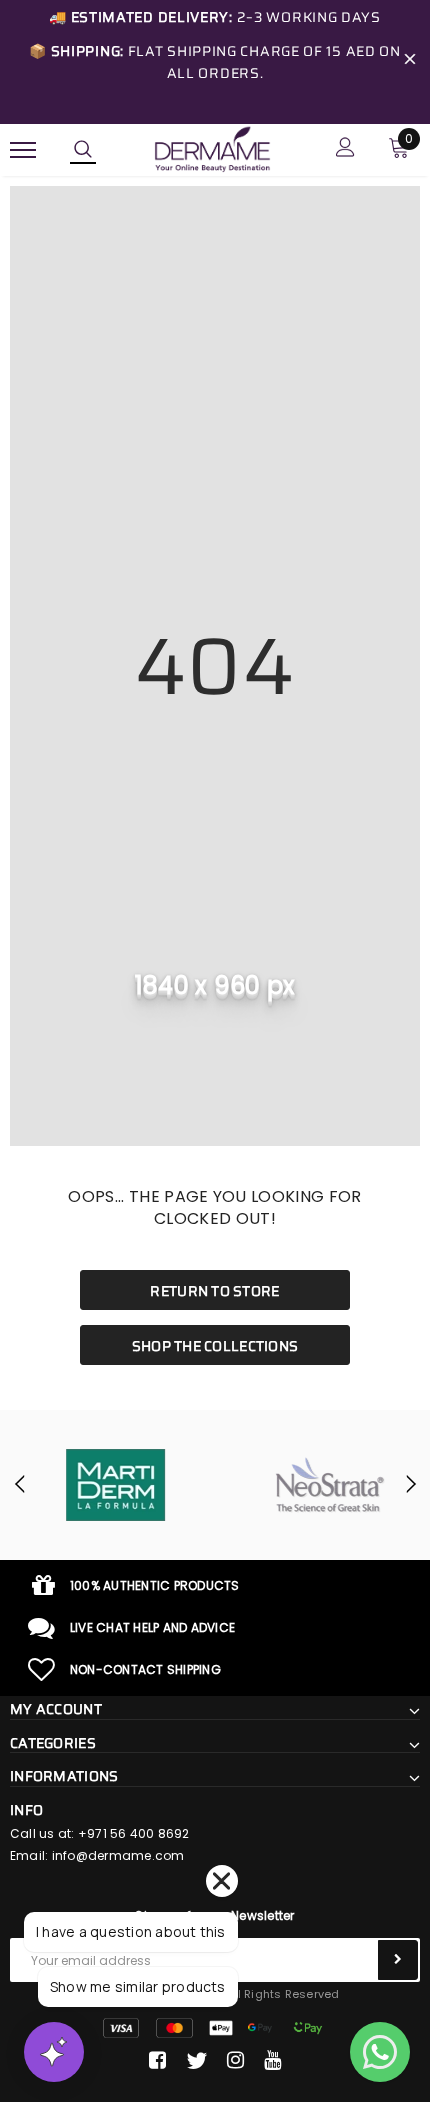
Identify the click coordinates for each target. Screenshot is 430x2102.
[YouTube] (272, 2061)
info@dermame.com (118, 1855)
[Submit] (398, 1960)
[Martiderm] (107, 1485)
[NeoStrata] (322, 1485)
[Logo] (212, 148)
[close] (410, 62)
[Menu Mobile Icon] (23, 149)
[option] (107, 1485)
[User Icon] (345, 149)
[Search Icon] (83, 150)
